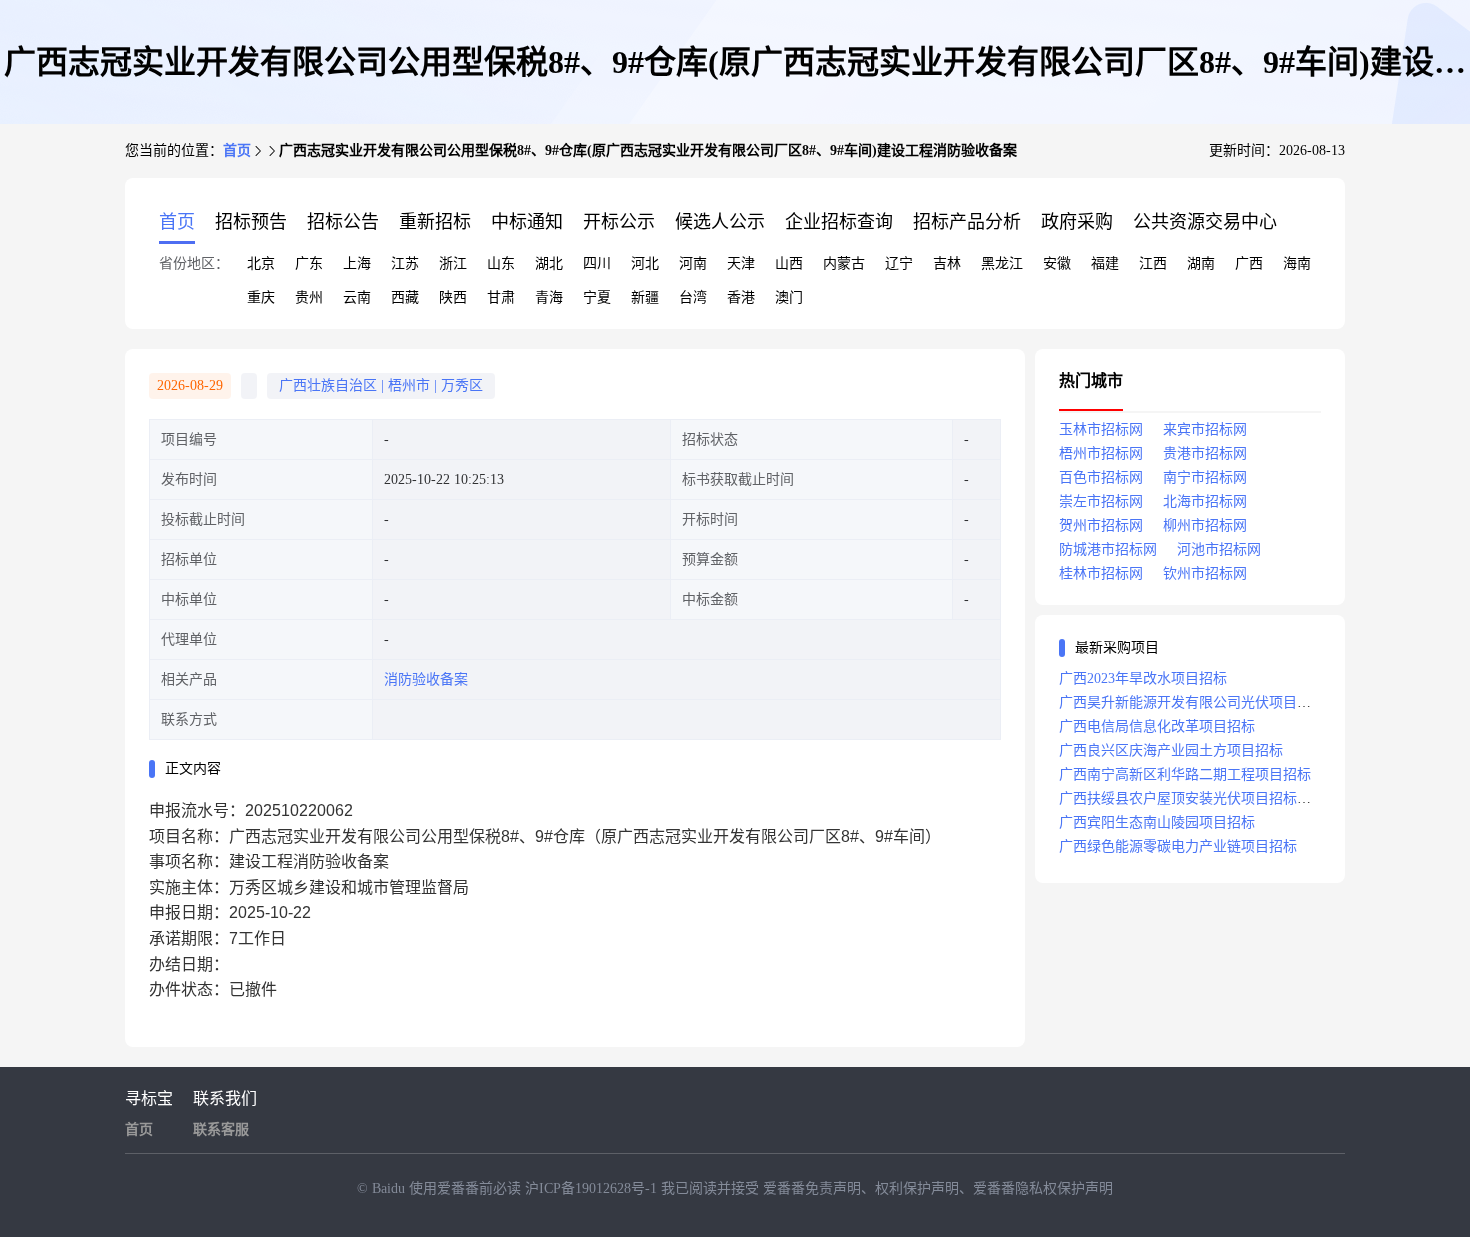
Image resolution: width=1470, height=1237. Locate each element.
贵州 (309, 297)
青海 (549, 297)
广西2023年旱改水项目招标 (1143, 678)
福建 (1105, 263)
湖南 (1201, 263)
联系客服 (221, 1129)
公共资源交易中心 (1205, 222)
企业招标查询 (839, 222)
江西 (1153, 263)
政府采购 (1077, 222)
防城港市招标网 (1108, 549)
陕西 (453, 297)
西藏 (405, 297)
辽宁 (899, 263)
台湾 (693, 297)
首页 (237, 150)
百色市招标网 (1101, 477)
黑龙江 (1002, 263)
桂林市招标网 (1101, 573)
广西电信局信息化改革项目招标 (1157, 726)
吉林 (947, 263)
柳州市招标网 (1205, 525)
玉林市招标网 (1101, 429)
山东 (501, 263)
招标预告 (251, 222)
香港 (741, 297)
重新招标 (435, 222)
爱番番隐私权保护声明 (1043, 1188)
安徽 (1057, 263)
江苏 (405, 263)
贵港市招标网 (1205, 453)
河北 (645, 263)
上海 (357, 263)
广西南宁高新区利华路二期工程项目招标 (1185, 774)
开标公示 (619, 222)
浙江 (453, 263)
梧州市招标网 (1101, 453)
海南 (1297, 263)
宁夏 (597, 297)
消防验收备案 (426, 679)
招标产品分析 (967, 222)
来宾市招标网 (1205, 429)
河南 (693, 263)
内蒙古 (844, 263)
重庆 (261, 297)
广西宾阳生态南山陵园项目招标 (1157, 822)
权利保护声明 (917, 1188)
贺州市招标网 (1101, 525)
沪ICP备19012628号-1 (593, 1188)
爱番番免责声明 (812, 1188)
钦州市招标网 (1205, 573)
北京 (261, 263)
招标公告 (343, 222)
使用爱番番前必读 (467, 1188)
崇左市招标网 (1101, 501)
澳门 (789, 297)
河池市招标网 (1219, 549)
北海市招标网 (1205, 501)
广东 (309, 263)
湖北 (549, 263)
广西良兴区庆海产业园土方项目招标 (1171, 750)
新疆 (645, 297)
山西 (789, 263)
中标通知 (527, 222)
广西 (1249, 263)
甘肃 (501, 297)
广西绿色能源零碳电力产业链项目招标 (1178, 846)
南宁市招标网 (1205, 477)
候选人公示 (720, 222)
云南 (357, 297)
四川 (597, 263)
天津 (741, 263)
